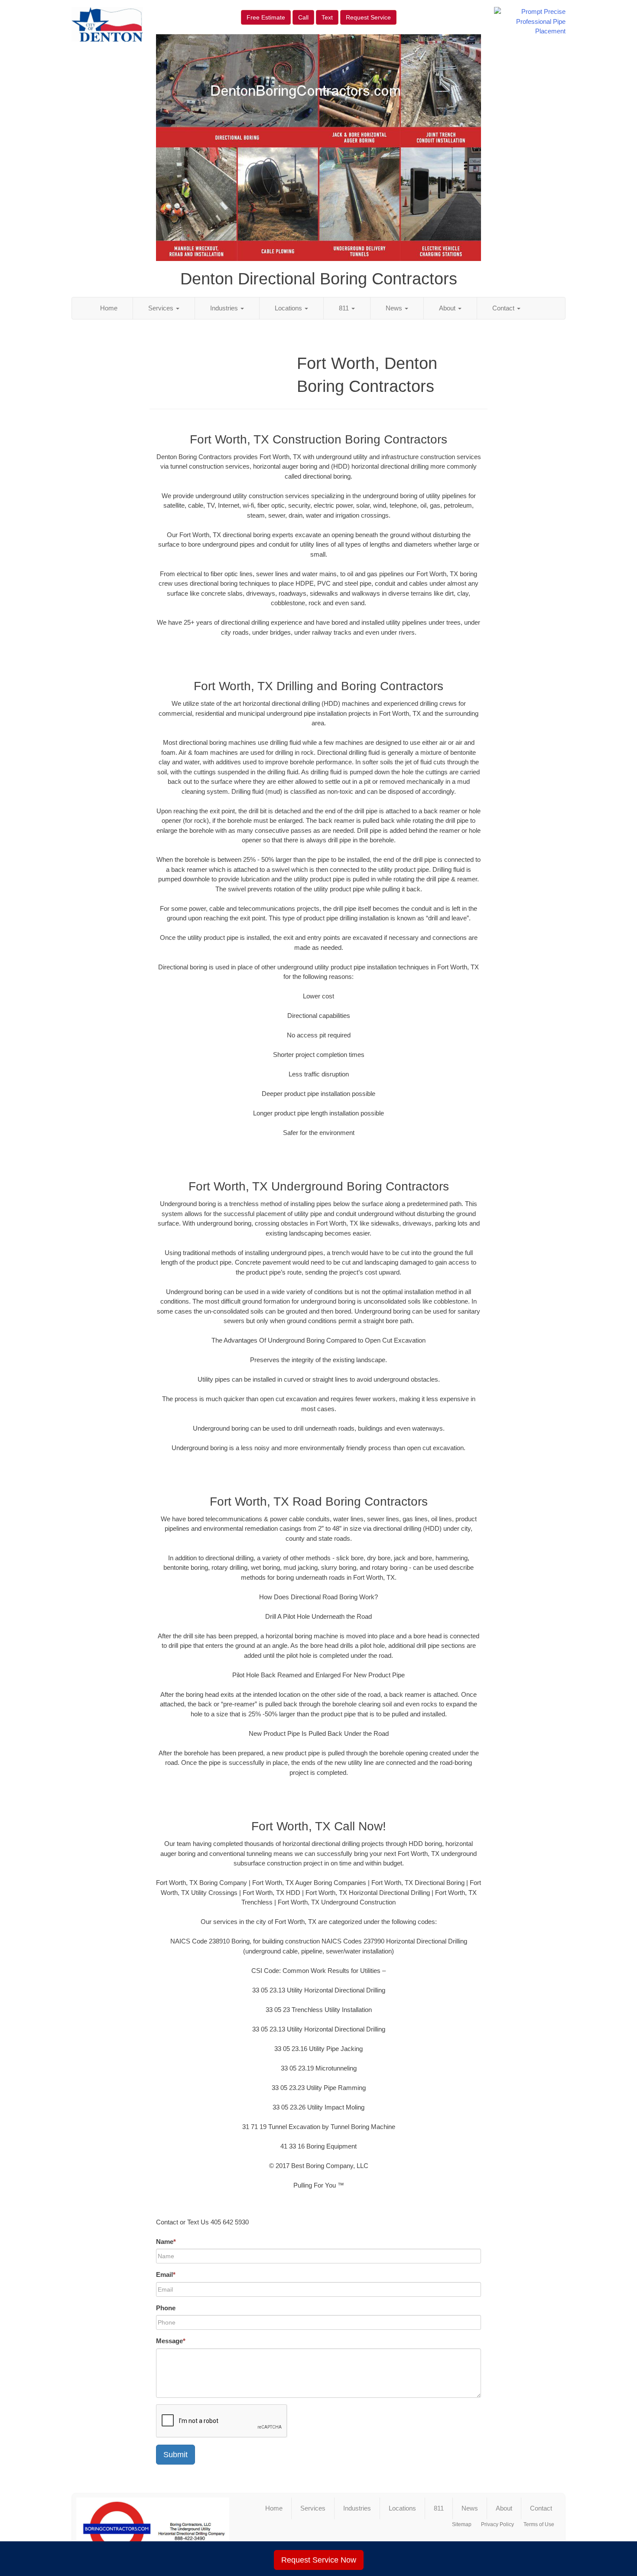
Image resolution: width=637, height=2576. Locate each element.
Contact (504, 308)
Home (109, 308)
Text (327, 17)
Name (166, 2242)
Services (162, 308)
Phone (166, 2308)
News (395, 308)
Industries (225, 308)
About (448, 308)
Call (303, 17)
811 (345, 308)
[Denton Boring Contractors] (153, 2529)
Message (171, 2341)
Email (166, 2274)
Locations (289, 308)
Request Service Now (319, 2560)
